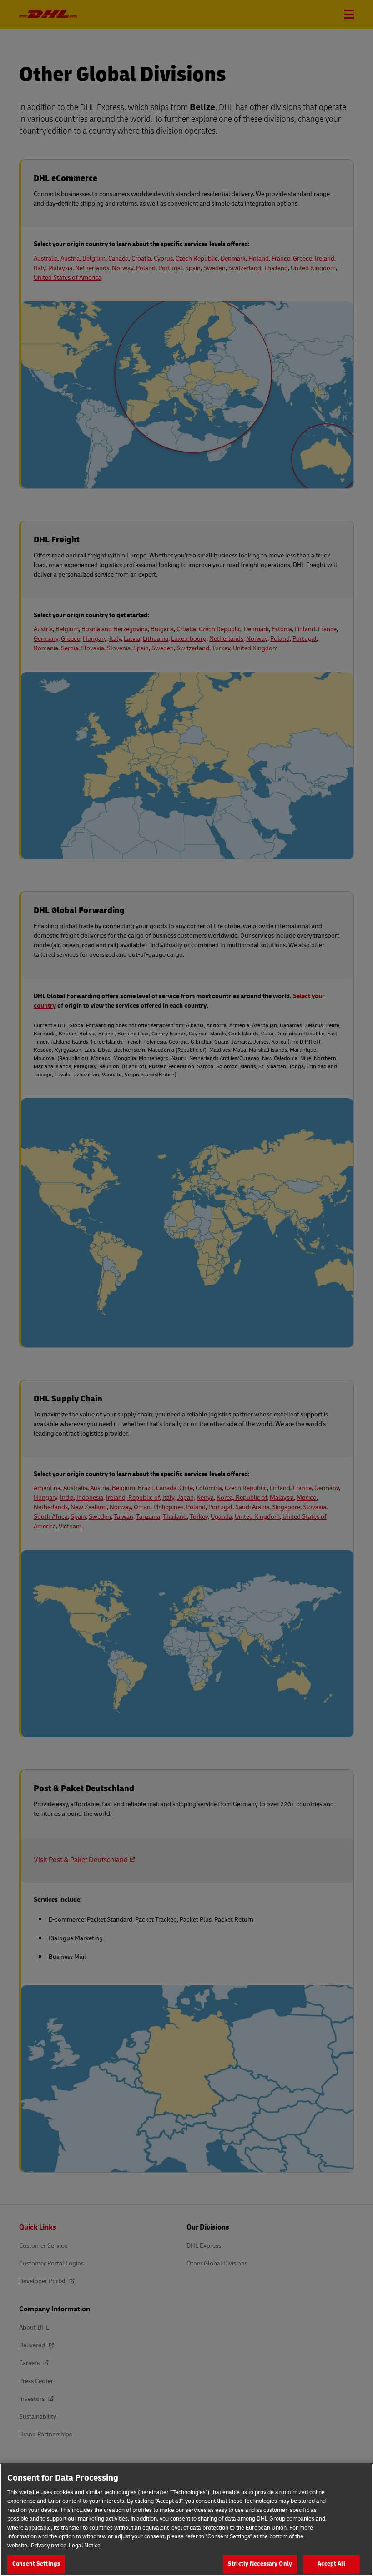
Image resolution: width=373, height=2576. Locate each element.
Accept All (331, 2564)
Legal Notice (85, 2546)
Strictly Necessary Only (260, 2564)
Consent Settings (36, 2564)
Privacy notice (49, 2546)
